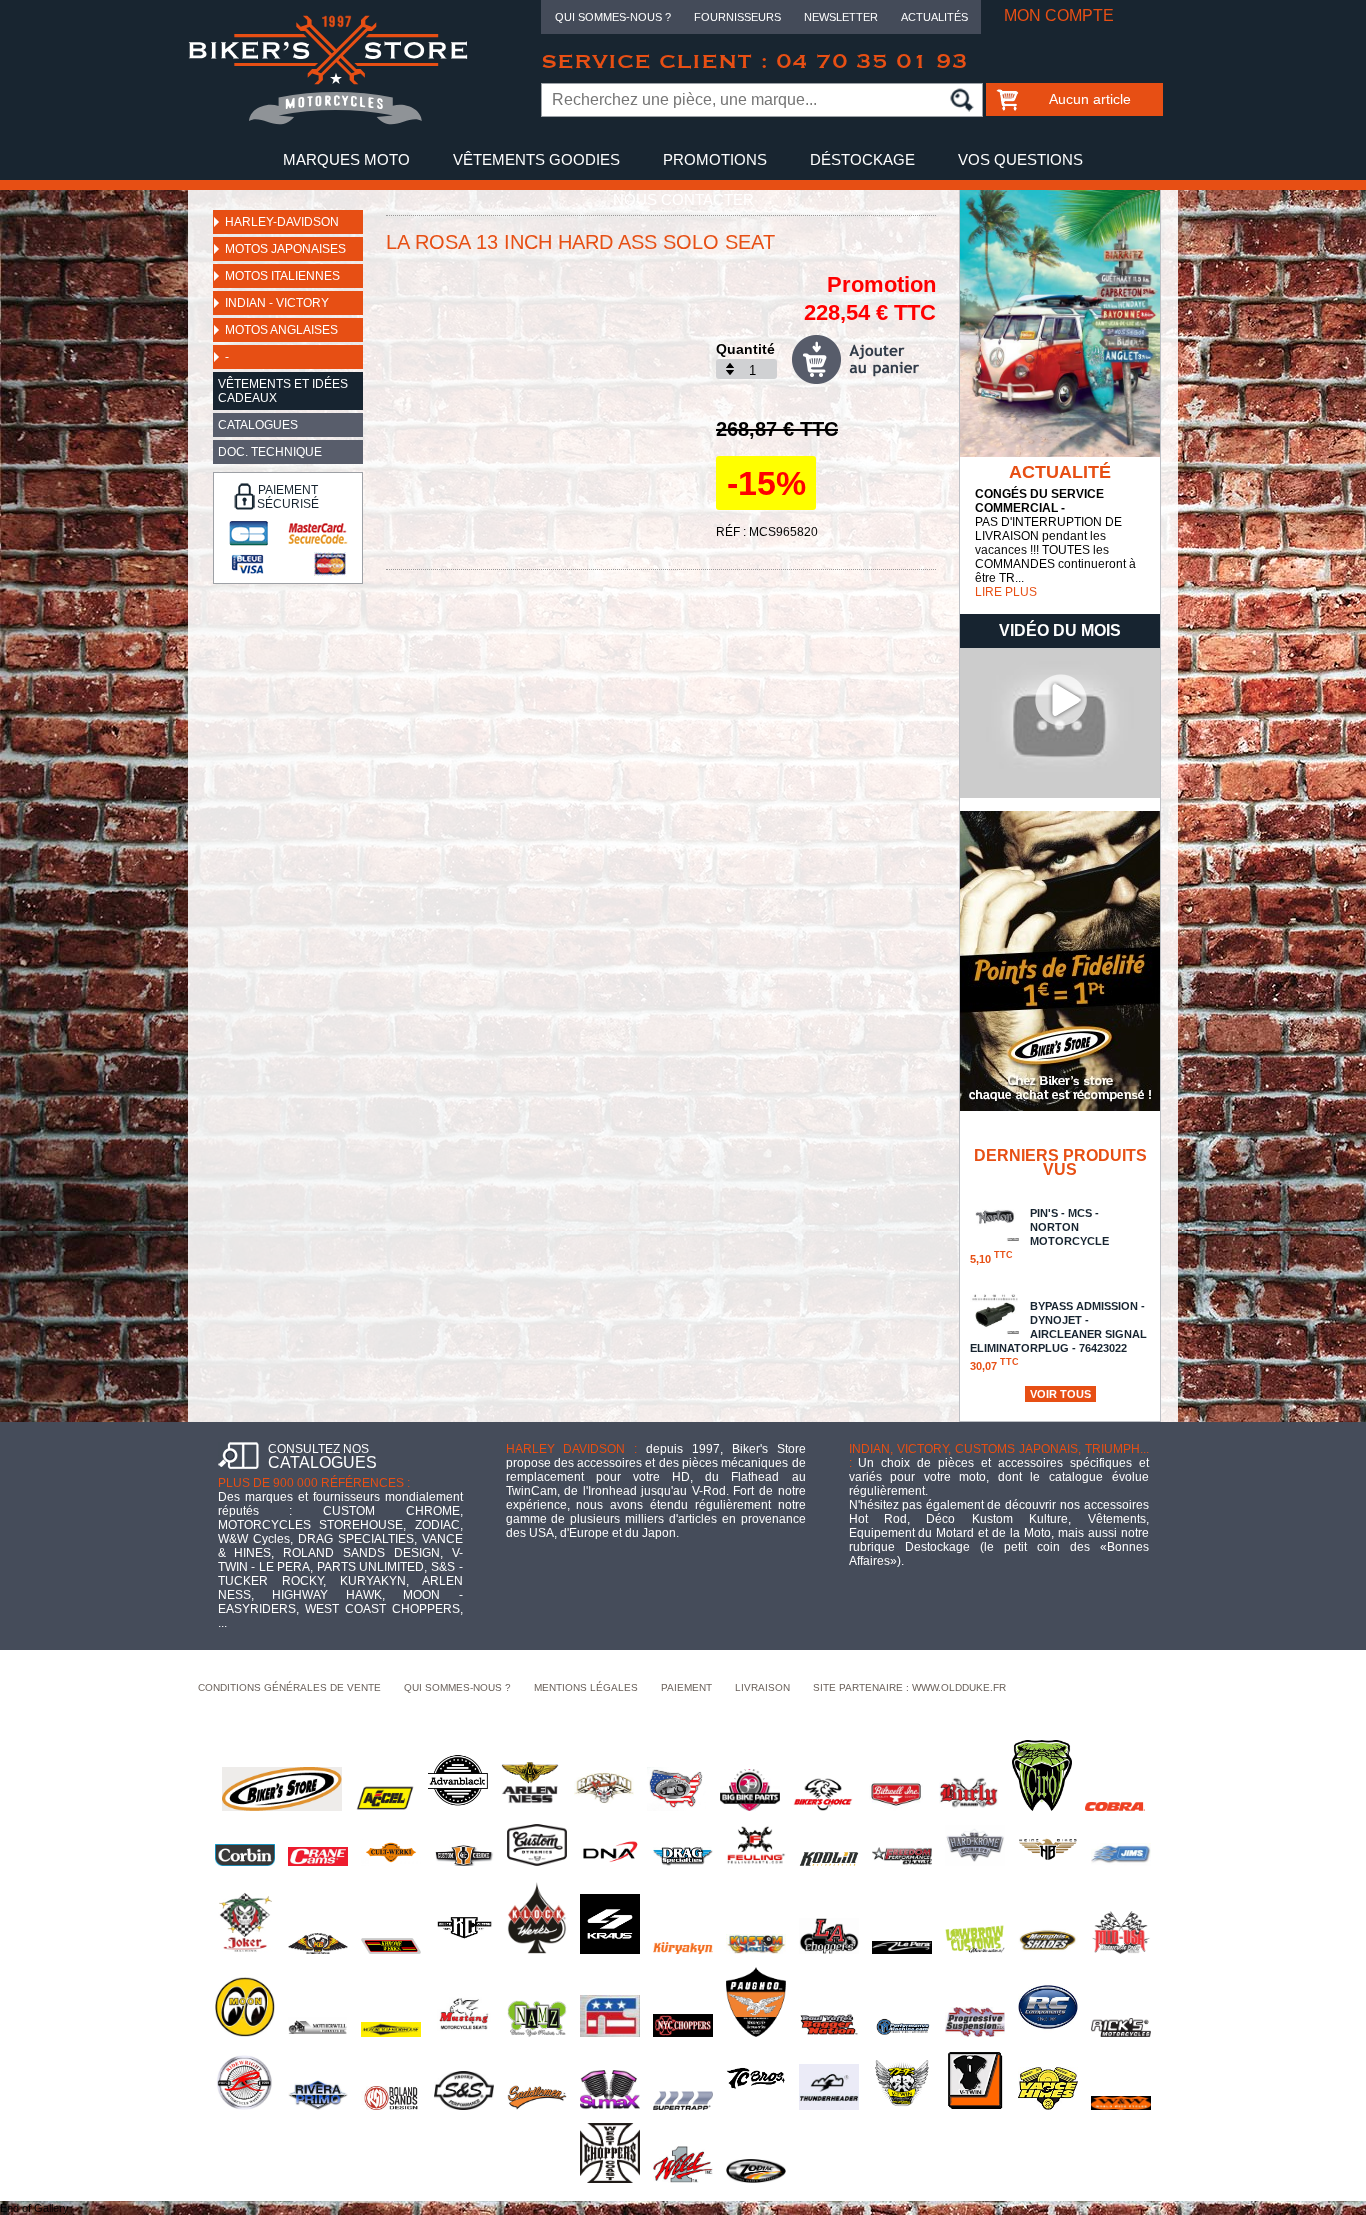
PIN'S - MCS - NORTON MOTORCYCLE (1039, 1236)
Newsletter (841, 17)
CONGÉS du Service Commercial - (1039, 501)
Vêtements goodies (536, 159)
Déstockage (862, 159)
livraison (762, 1687)
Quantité (745, 349)
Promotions (715, 159)
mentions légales (586, 1687)
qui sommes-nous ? (457, 1687)
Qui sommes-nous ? (613, 17)
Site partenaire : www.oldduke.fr (909, 1687)
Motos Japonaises (285, 249)
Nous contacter (683, 199)
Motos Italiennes (282, 276)
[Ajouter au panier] (864, 359)
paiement (686, 1687)
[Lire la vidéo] (1060, 794)
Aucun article (1090, 99)
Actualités (934, 17)
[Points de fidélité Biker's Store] (1060, 1107)
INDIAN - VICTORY (277, 303)
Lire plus (1006, 592)
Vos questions (1020, 159)
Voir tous (1060, 1394)
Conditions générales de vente (289, 1687)
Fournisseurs (737, 17)
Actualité (1060, 472)
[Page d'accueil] (328, 121)
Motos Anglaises (281, 330)
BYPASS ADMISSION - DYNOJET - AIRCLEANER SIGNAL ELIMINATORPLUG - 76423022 (1058, 1336)
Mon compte (1059, 15)
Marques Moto (346, 159)
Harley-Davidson (282, 222)
